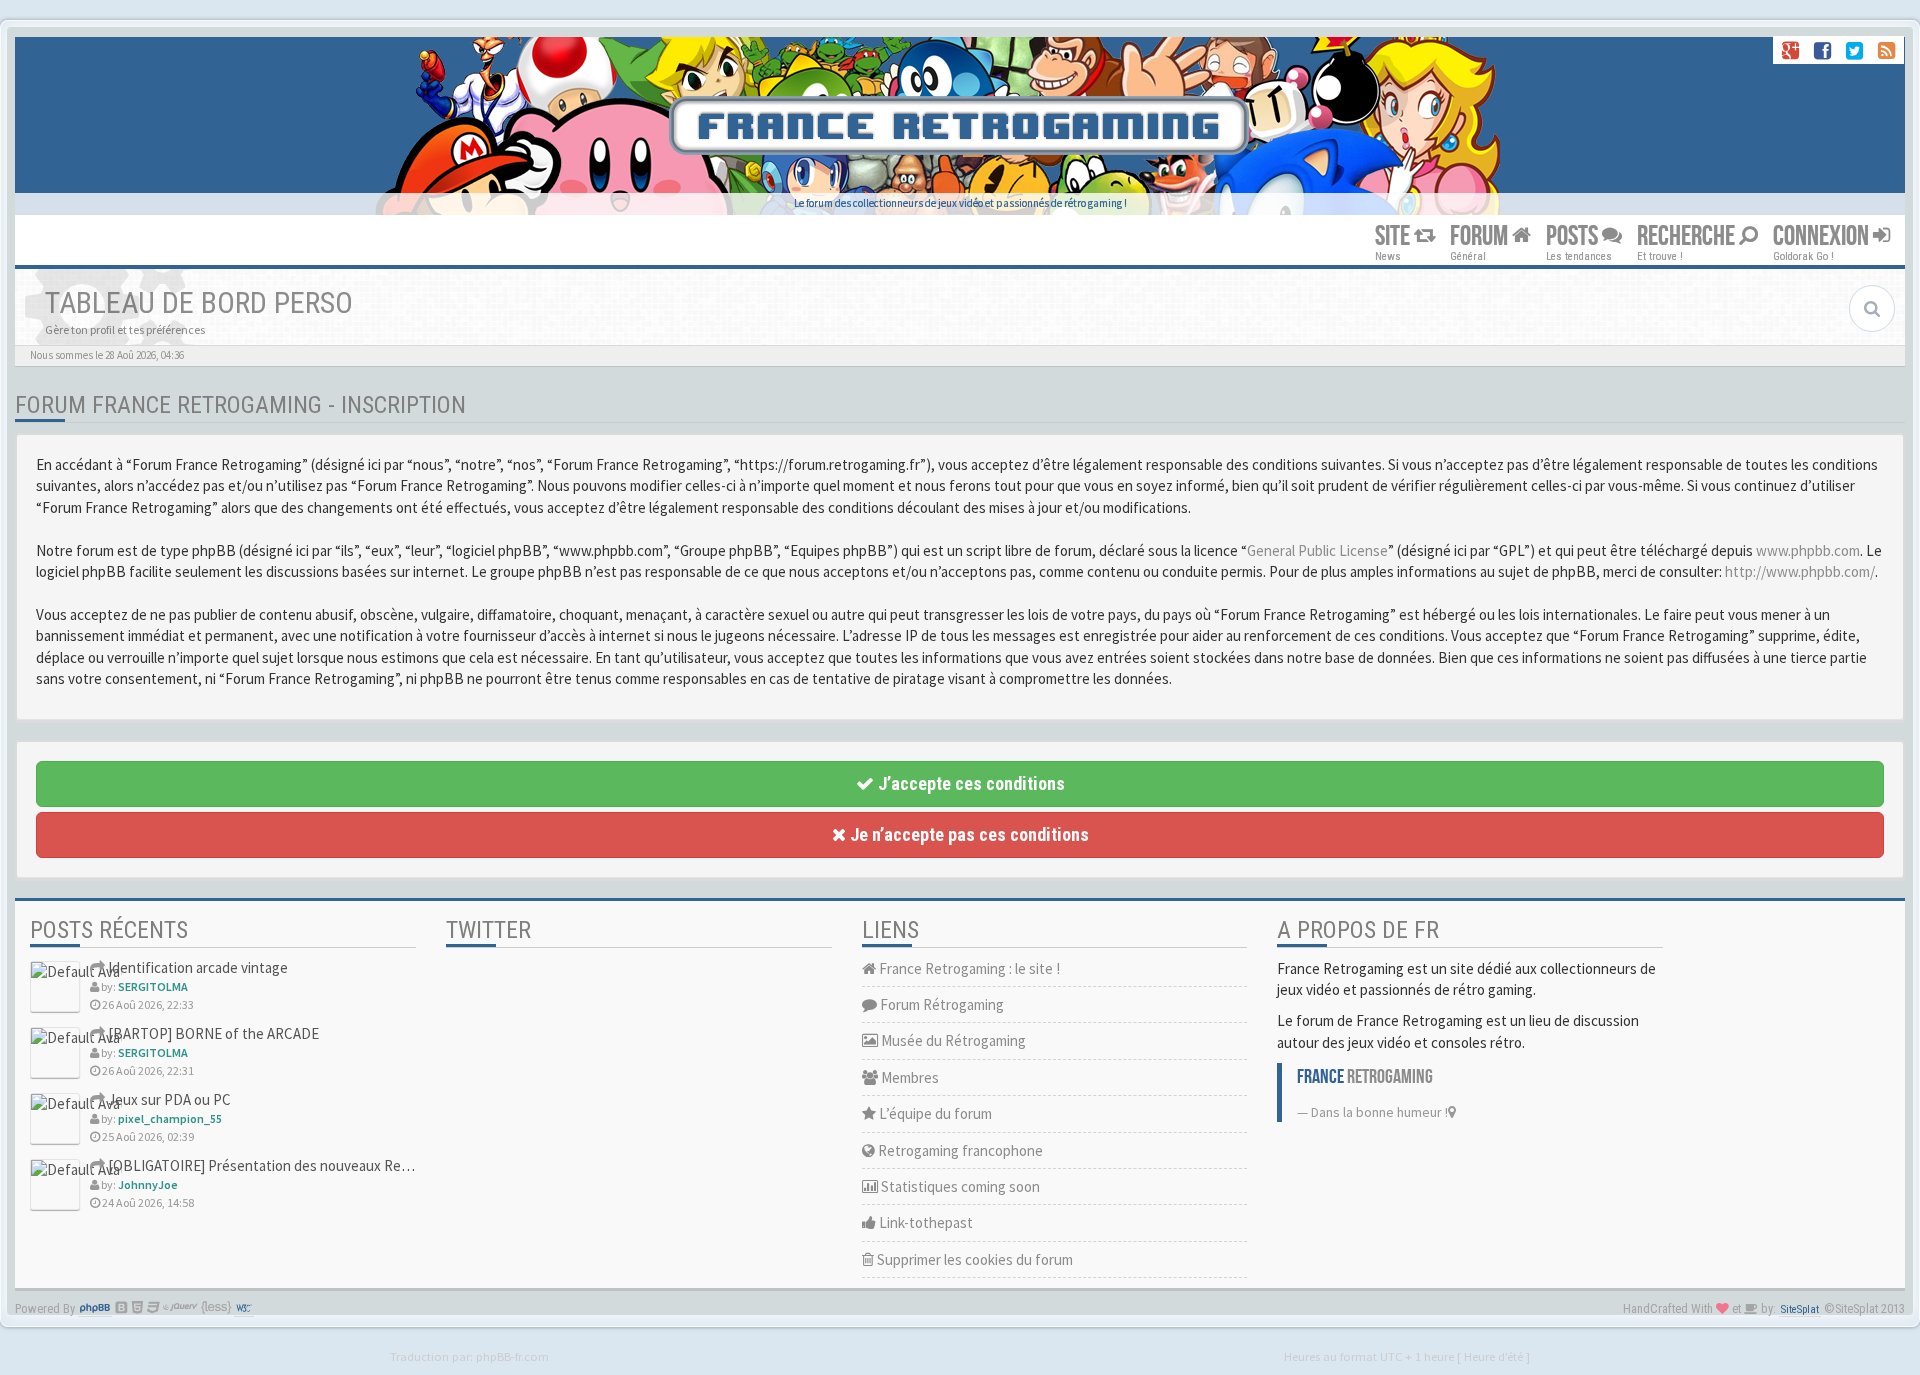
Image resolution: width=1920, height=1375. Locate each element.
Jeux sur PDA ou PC (168, 1099)
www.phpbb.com (1808, 550)
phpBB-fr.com (512, 1356)
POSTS (1574, 236)
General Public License (1317, 550)
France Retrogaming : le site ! (968, 968)
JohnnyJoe (148, 1184)
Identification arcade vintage (196, 967)
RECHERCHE (1688, 236)
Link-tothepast (924, 1222)
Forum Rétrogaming (940, 1004)
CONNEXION (1823, 236)
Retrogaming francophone (959, 1150)
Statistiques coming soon (959, 1186)
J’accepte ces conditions (969, 783)
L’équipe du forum (934, 1113)
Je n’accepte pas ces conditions (967, 834)
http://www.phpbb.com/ (1800, 571)
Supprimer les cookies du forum (973, 1259)
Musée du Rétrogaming (952, 1040)
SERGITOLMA (153, 986)
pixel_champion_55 (170, 1118)
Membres (908, 1077)
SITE (1394, 236)
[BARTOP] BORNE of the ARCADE (212, 1033)
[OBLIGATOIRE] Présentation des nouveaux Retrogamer (282, 1165)
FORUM (1481, 236)
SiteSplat (1800, 1309)
